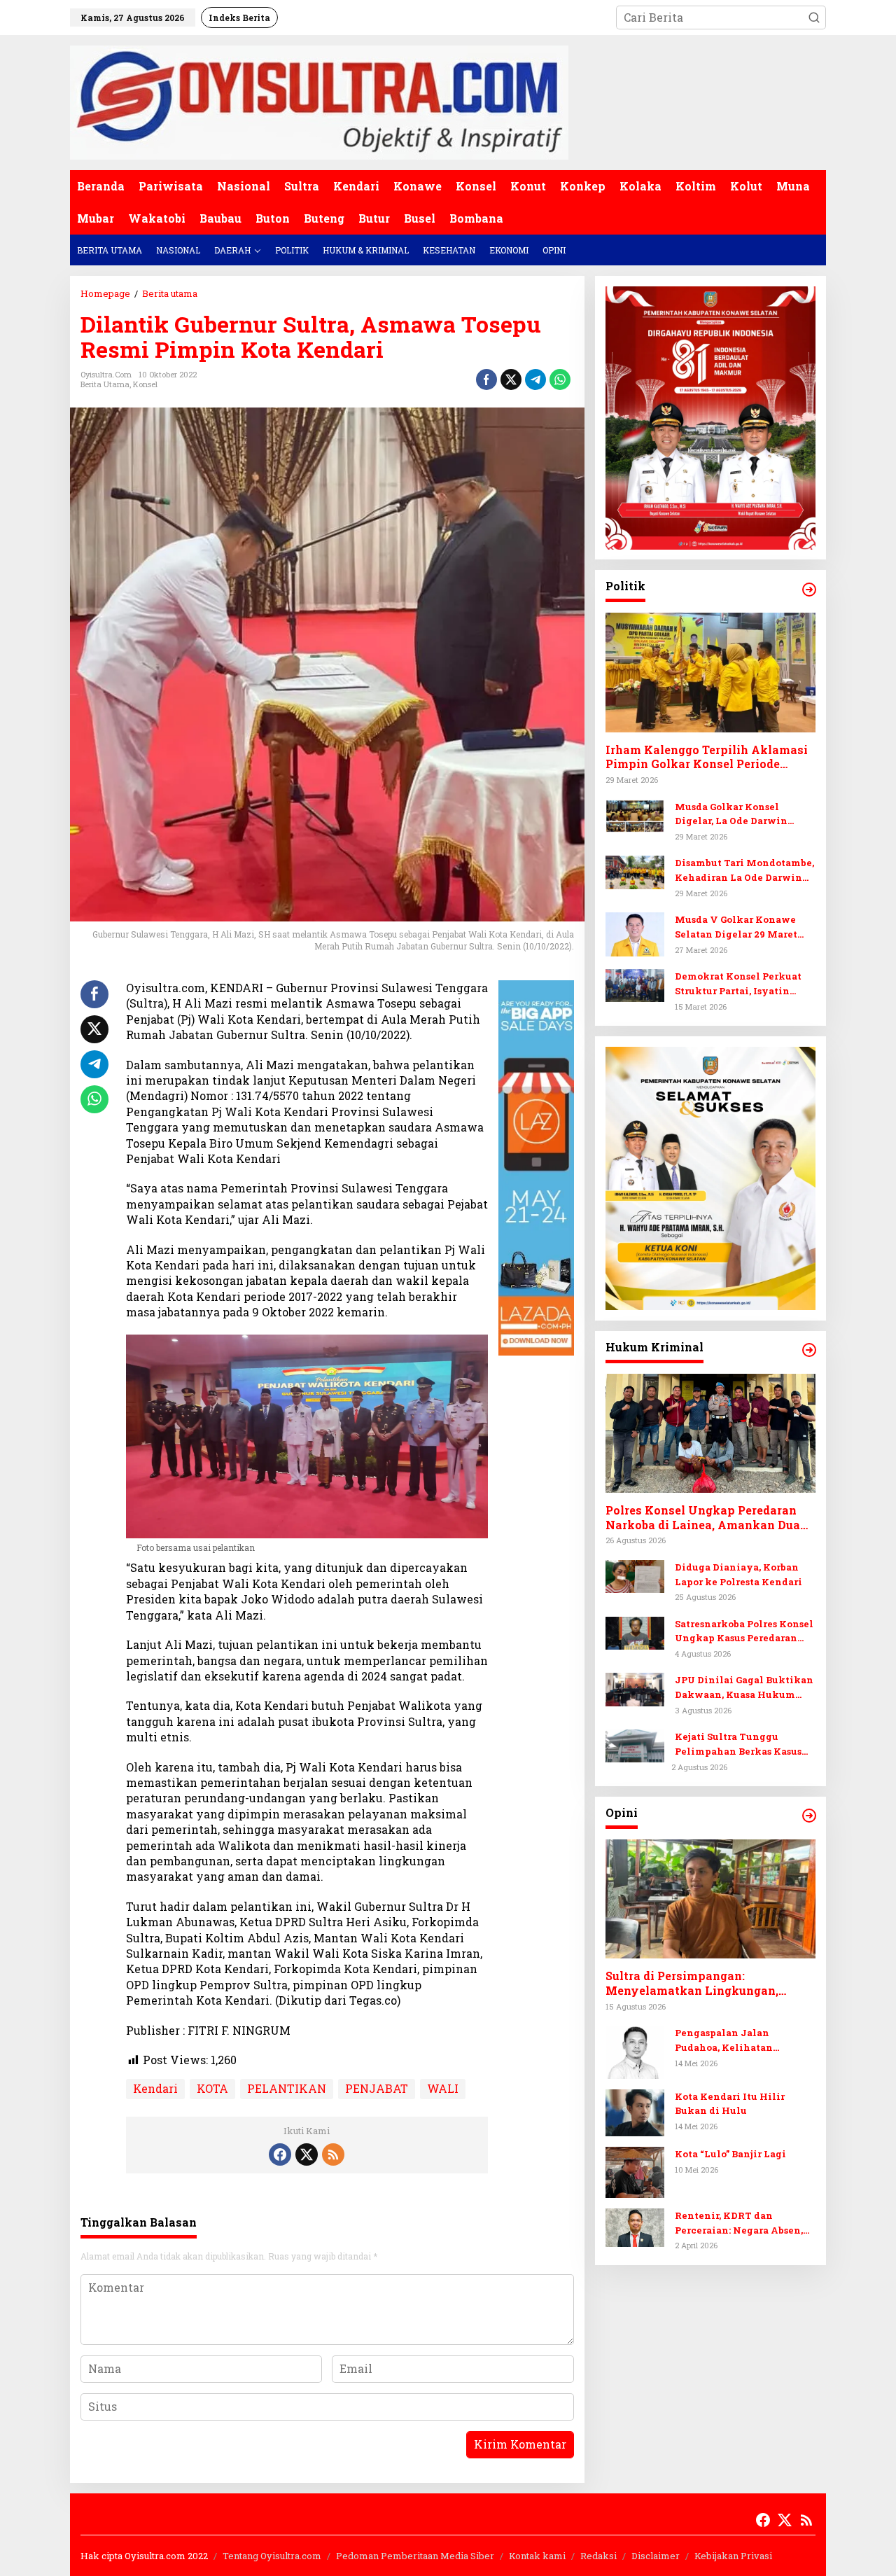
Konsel (145, 384)
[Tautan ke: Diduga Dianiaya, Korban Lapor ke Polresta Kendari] (635, 1575)
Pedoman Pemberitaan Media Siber (415, 2556)
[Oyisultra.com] (319, 101)
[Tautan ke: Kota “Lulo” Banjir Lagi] (635, 2171)
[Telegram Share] (535, 380)
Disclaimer (656, 2556)
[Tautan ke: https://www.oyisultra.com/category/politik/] (809, 590)
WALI (443, 2088)
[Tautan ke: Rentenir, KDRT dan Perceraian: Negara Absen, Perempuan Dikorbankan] (635, 2226)
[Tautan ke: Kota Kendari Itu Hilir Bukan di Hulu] (635, 2111)
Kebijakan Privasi (733, 2556)
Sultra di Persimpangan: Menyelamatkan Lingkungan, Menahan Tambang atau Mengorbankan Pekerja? (692, 1984)
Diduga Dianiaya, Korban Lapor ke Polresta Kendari (738, 1574)
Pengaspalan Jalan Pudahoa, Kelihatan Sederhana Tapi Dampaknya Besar (744, 2041)
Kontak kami (537, 2556)
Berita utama (105, 384)
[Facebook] (280, 2154)
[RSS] (333, 2154)
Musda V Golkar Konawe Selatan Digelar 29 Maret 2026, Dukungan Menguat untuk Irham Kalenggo (738, 927)
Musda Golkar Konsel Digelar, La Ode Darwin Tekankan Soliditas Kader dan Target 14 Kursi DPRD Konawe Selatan (739, 815)
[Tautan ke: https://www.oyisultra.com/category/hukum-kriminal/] (809, 1350)
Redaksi (598, 2556)
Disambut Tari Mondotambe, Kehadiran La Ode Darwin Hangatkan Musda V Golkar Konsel (744, 871)
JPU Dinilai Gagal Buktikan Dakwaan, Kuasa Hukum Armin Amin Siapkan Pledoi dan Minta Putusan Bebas (744, 1689)
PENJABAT (377, 2088)
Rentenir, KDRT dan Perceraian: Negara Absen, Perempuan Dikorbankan (739, 2223)
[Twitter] (307, 2154)
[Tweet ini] (511, 380)
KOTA (212, 2088)
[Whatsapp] (560, 380)
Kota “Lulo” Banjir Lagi (730, 2154)
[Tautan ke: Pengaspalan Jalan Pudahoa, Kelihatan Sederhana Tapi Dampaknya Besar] (635, 2051)
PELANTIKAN (287, 2088)
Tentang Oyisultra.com (272, 2556)
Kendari (155, 2088)
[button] (814, 18)
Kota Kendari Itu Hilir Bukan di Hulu (730, 2104)
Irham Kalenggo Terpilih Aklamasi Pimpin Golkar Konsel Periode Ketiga (707, 758)
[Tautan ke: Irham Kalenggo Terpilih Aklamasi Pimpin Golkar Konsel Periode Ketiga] (710, 673)
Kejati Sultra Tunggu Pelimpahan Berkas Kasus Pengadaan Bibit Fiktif (738, 1745)
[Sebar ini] (486, 380)
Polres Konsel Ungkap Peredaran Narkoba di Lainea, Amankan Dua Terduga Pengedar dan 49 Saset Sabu (710, 1518)
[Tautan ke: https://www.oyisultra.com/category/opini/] (809, 1816)
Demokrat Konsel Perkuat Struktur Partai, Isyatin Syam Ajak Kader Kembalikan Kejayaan (738, 984)
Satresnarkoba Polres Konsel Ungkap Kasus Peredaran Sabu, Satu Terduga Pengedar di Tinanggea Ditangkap (745, 1632)
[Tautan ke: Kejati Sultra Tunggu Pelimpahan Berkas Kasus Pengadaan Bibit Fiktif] (635, 1745)
